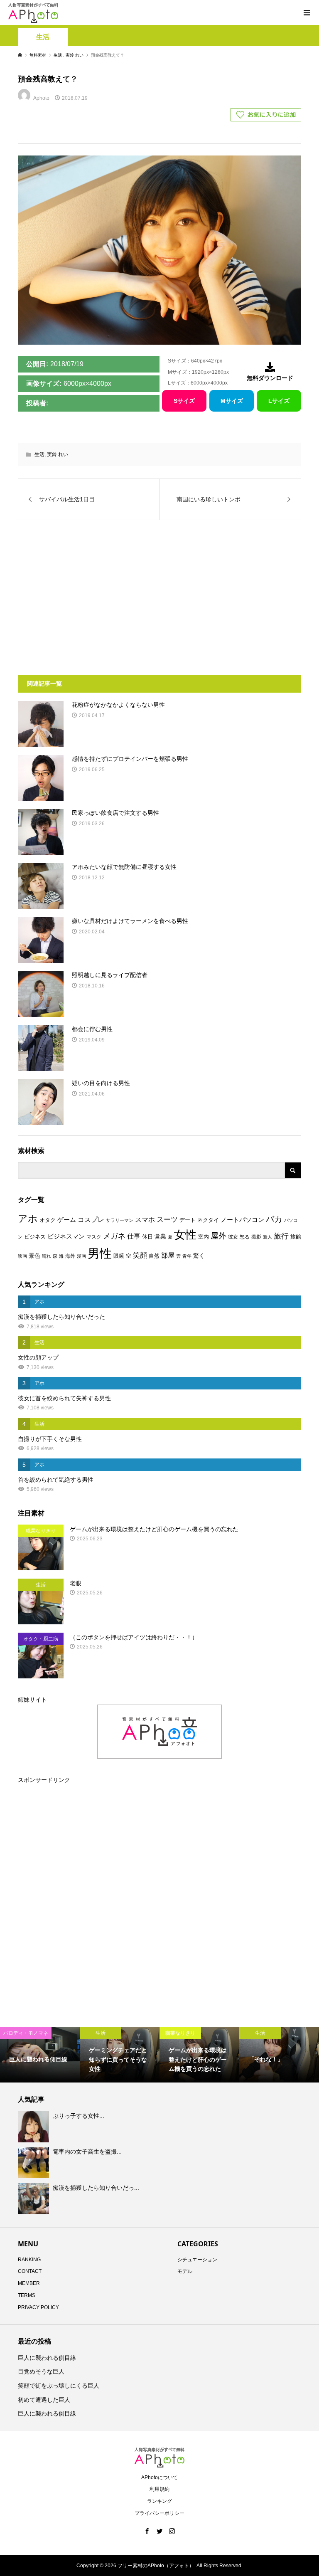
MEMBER (29, 2283)
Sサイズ (184, 401)
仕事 (134, 1236)
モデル (185, 2271)
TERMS (27, 2295)
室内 (204, 1237)
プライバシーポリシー (159, 2513)
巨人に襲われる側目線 (47, 2358)
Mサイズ (232, 401)
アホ (28, 1219)
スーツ (167, 1220)
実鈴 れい (58, 454)
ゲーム (67, 1220)
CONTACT (30, 2271)
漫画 (81, 1256)
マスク (94, 1237)
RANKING (29, 2260)
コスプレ (91, 1220)
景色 (34, 1256)
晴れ (47, 1256)
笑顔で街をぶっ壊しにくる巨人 (59, 2386)
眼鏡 (119, 1256)
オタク (48, 1220)
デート (188, 1220)
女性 (185, 1235)
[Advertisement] (90, 593)
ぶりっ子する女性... (79, 2116)
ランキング (159, 2501)
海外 (70, 1256)
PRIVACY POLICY (38, 2307)
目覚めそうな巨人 (41, 2371)
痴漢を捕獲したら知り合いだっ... (96, 2188)
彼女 (233, 1237)
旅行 (281, 1236)
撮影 (256, 1237)
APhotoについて (159, 2477)
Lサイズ (279, 401)
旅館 (296, 1237)
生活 (43, 37)
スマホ (145, 1220)
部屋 (168, 1255)
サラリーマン (120, 1220)
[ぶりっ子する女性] (34, 2127)
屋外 (218, 1236)
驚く (199, 1256)
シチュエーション (197, 2260)
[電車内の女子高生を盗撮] (34, 2163)
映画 (22, 1256)
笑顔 (140, 1255)
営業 (160, 1237)
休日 (147, 1237)
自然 (154, 1256)
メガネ (114, 1236)
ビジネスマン (66, 1236)
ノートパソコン (242, 1220)
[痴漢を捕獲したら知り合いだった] (34, 2198)
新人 (267, 1237)
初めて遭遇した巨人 (44, 2400)
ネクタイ (208, 1220)
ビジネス (35, 1237)
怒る (245, 1237)
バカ (274, 1219)
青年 (187, 1256)
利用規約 (159, 2489)
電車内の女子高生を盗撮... (87, 2152)
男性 (100, 1253)
